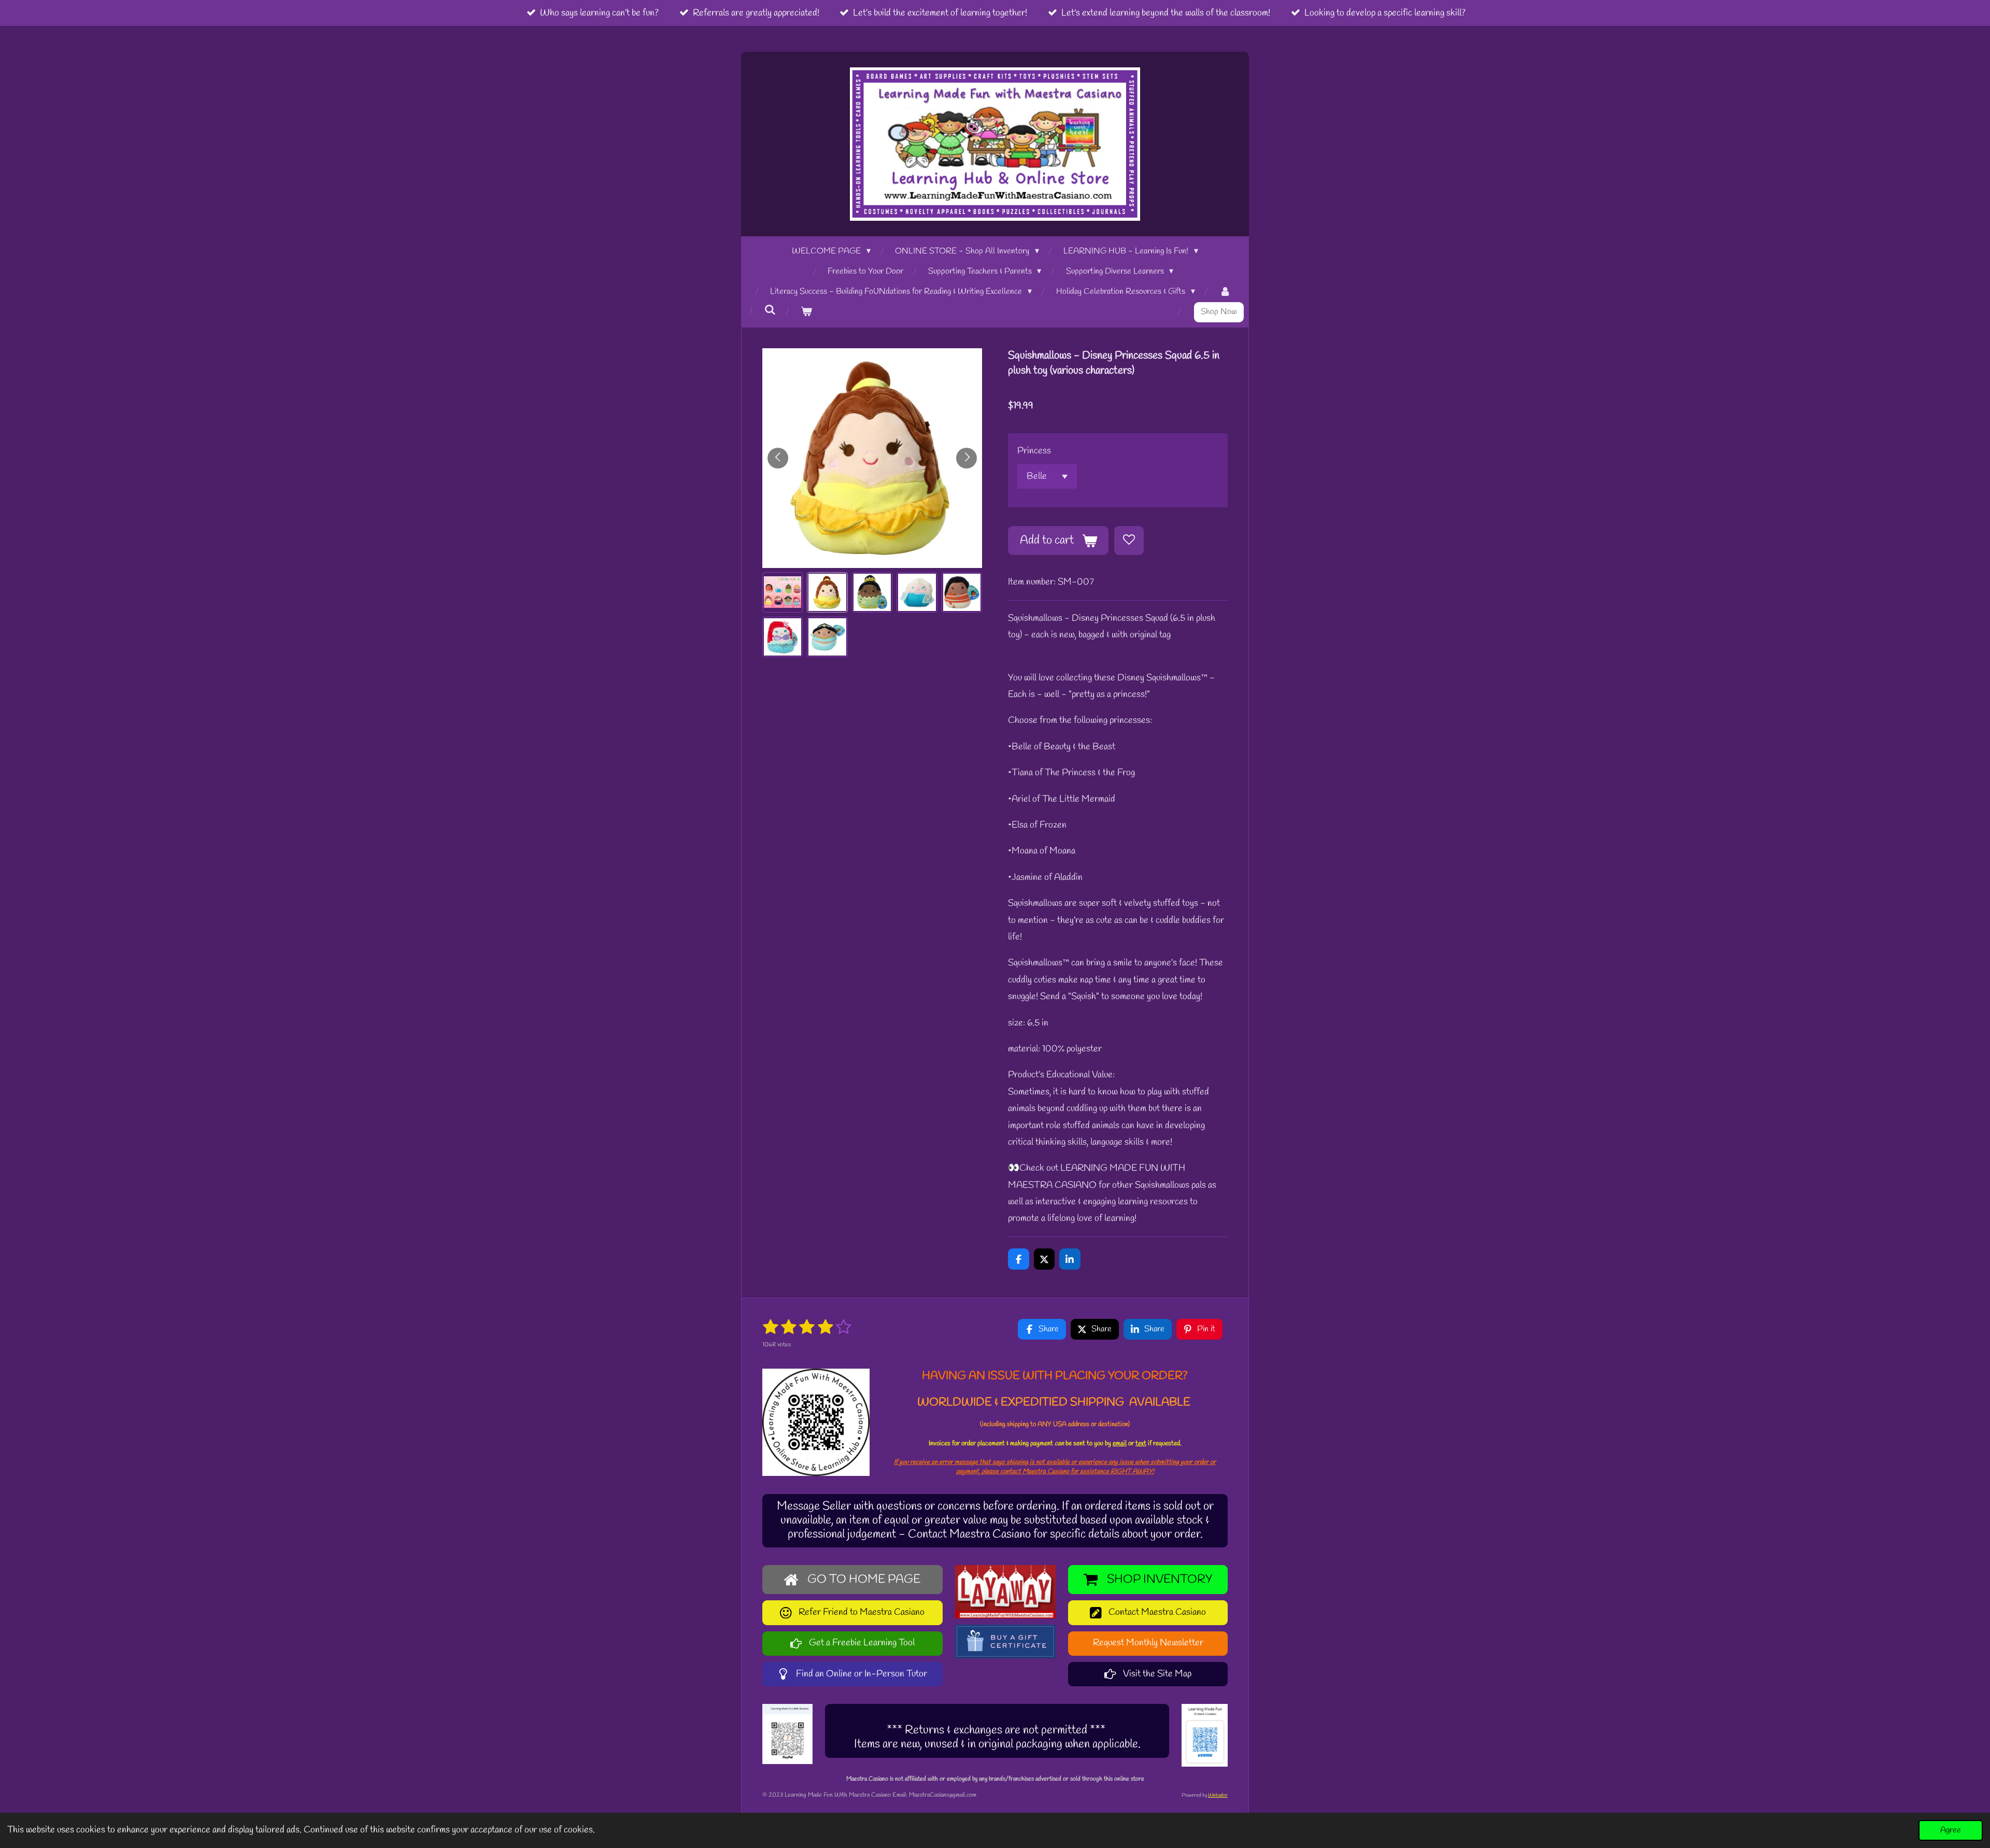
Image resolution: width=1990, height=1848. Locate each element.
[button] (783, 592)
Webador (1218, 1795)
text (1141, 1444)
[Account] (1225, 292)
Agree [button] (1951, 1830)
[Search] (770, 310)
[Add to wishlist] (1129, 541)
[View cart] (806, 312)
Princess (1034, 451)
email (1120, 1444)
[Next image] (966, 458)
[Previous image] (778, 458)
